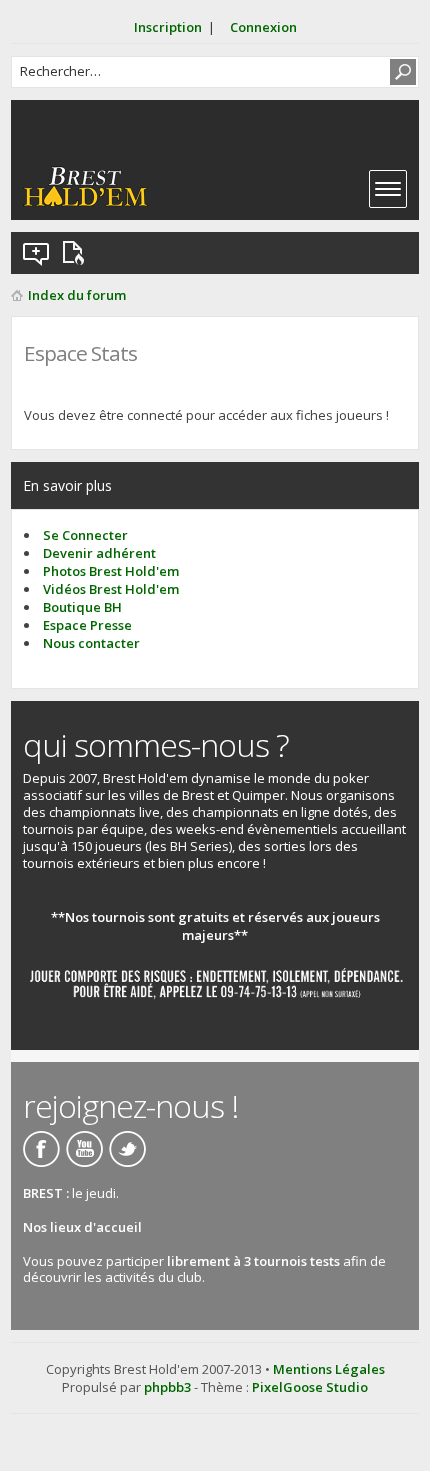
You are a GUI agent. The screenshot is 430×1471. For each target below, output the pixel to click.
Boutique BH (82, 607)
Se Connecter (85, 535)
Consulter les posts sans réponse (37, 253)
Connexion (263, 27)
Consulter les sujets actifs (77, 253)
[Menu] (388, 189)
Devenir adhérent (99, 553)
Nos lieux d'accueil (82, 1227)
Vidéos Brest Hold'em (111, 589)
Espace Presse (87, 625)
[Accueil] (85, 187)
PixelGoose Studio (310, 1387)
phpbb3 (167, 1387)
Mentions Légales (329, 1369)
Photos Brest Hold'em (111, 571)
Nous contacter (91, 643)
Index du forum (77, 295)
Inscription (168, 27)
